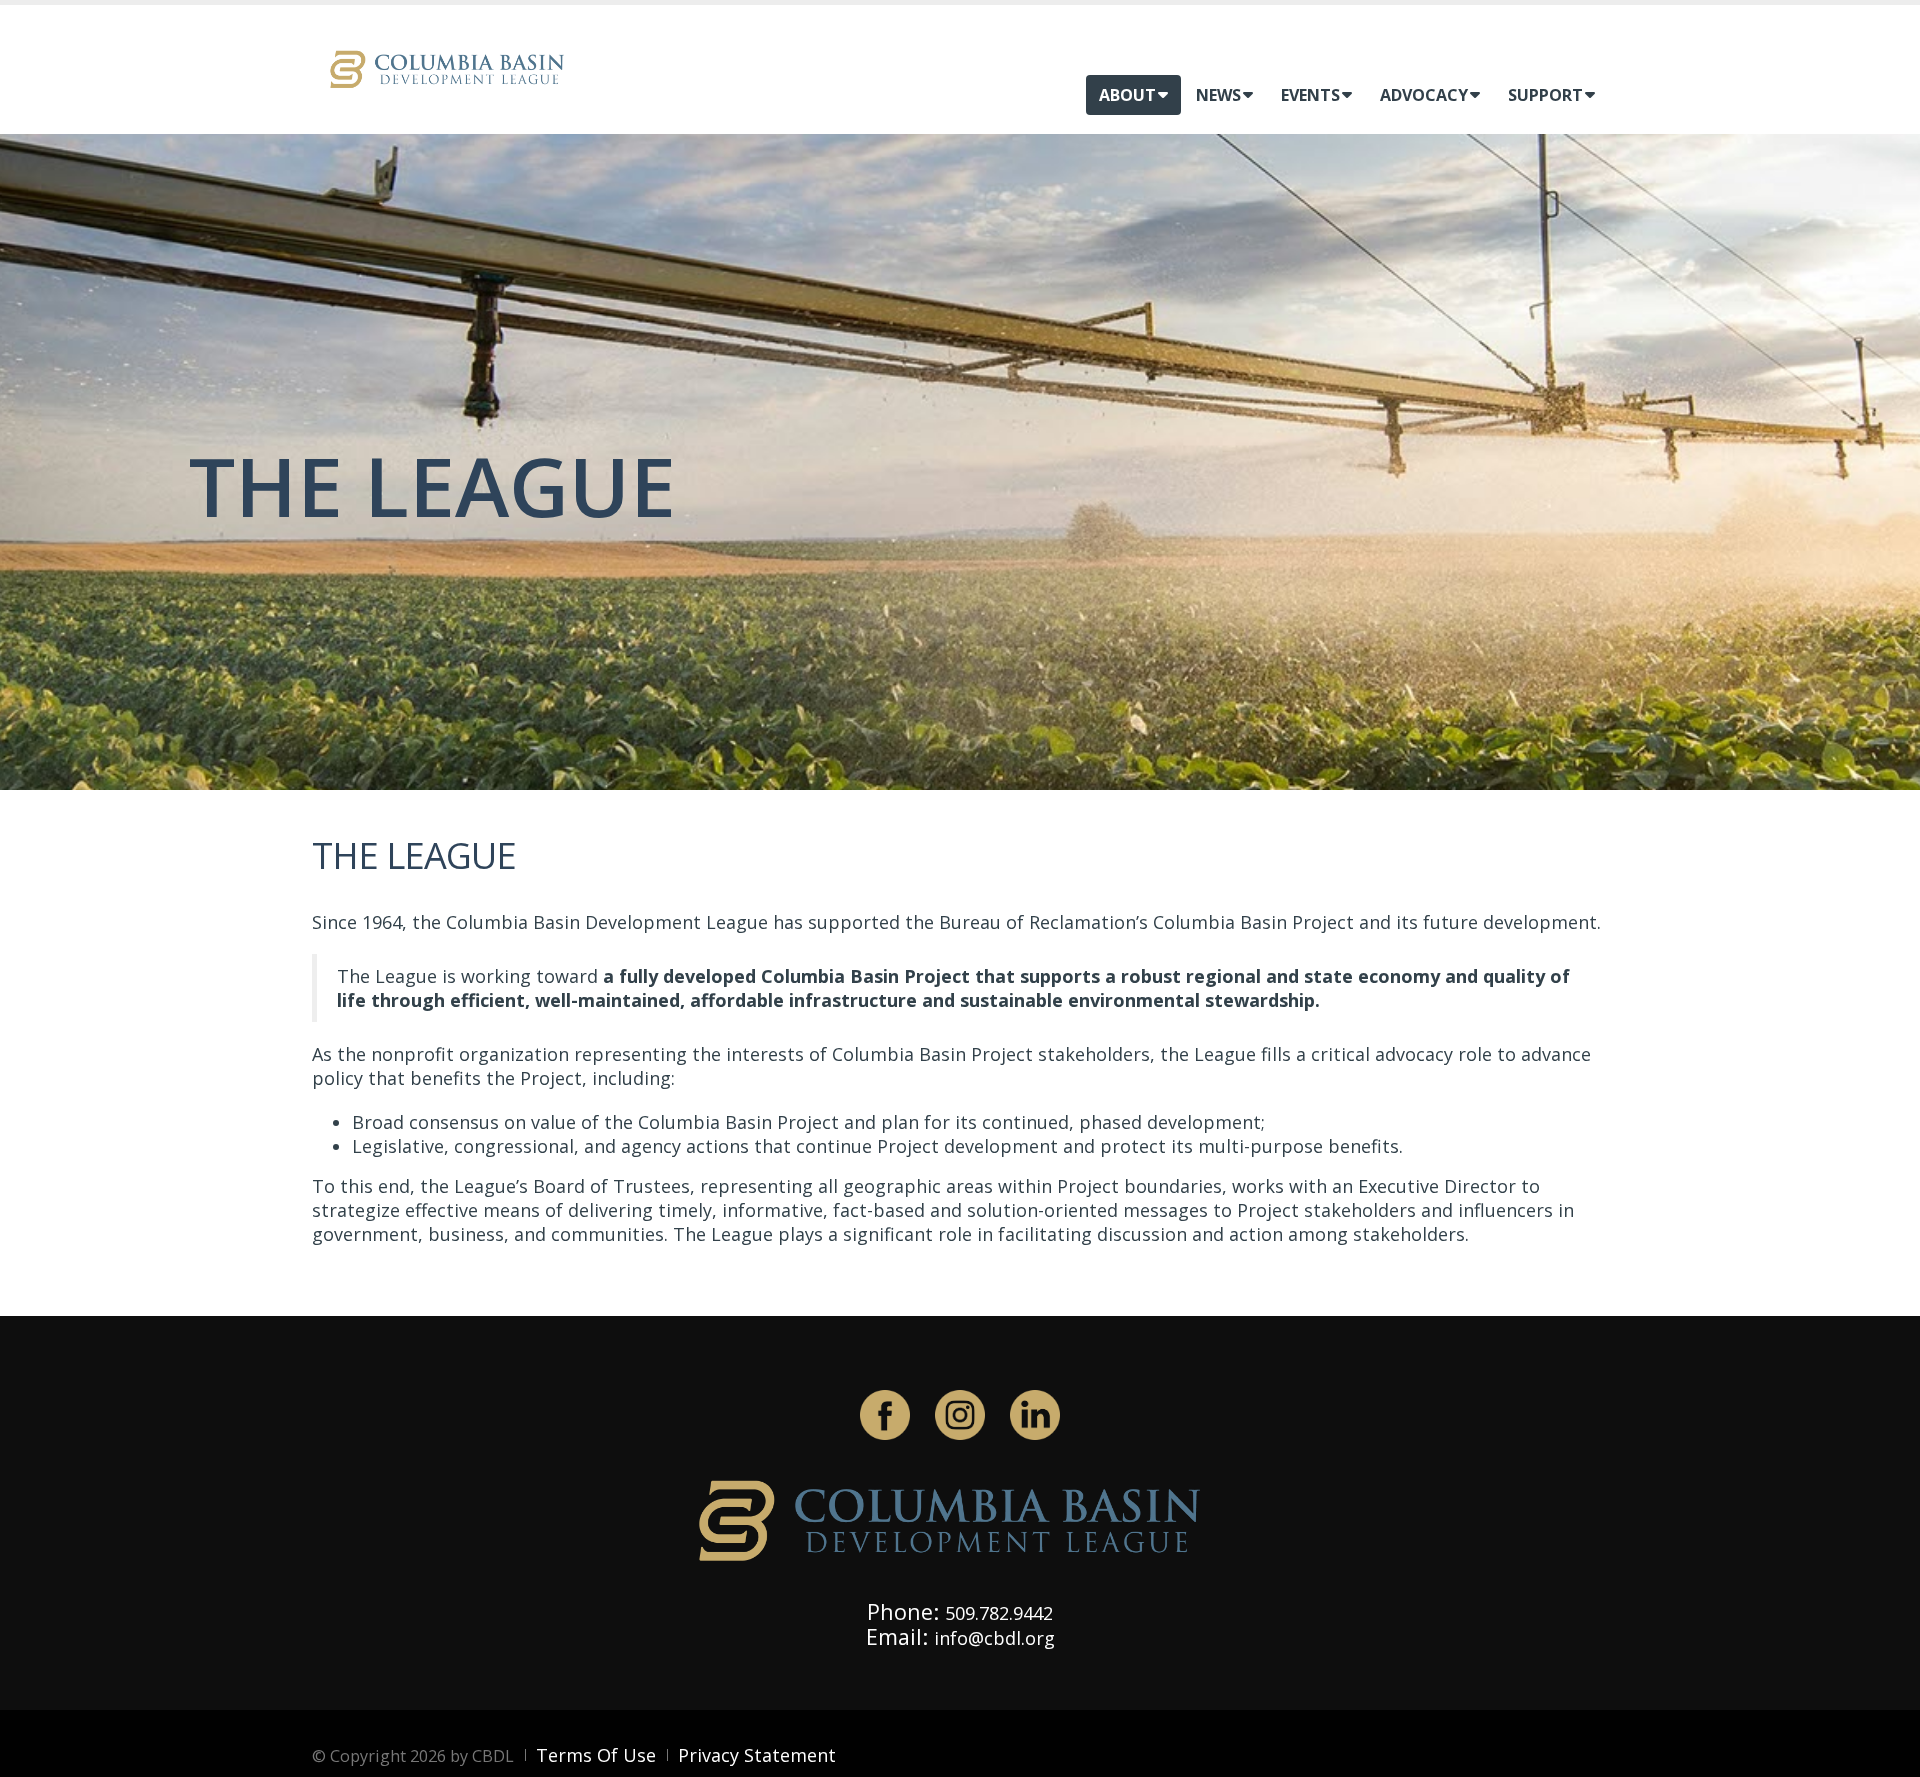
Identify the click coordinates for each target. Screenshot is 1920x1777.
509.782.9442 (999, 1613)
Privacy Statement (757, 1755)
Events (1310, 95)
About (1127, 95)
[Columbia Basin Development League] (452, 67)
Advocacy (1424, 95)
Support (1545, 95)
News (1218, 95)
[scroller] (1885, 1753)
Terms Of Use (596, 1755)
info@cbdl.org (994, 1638)
